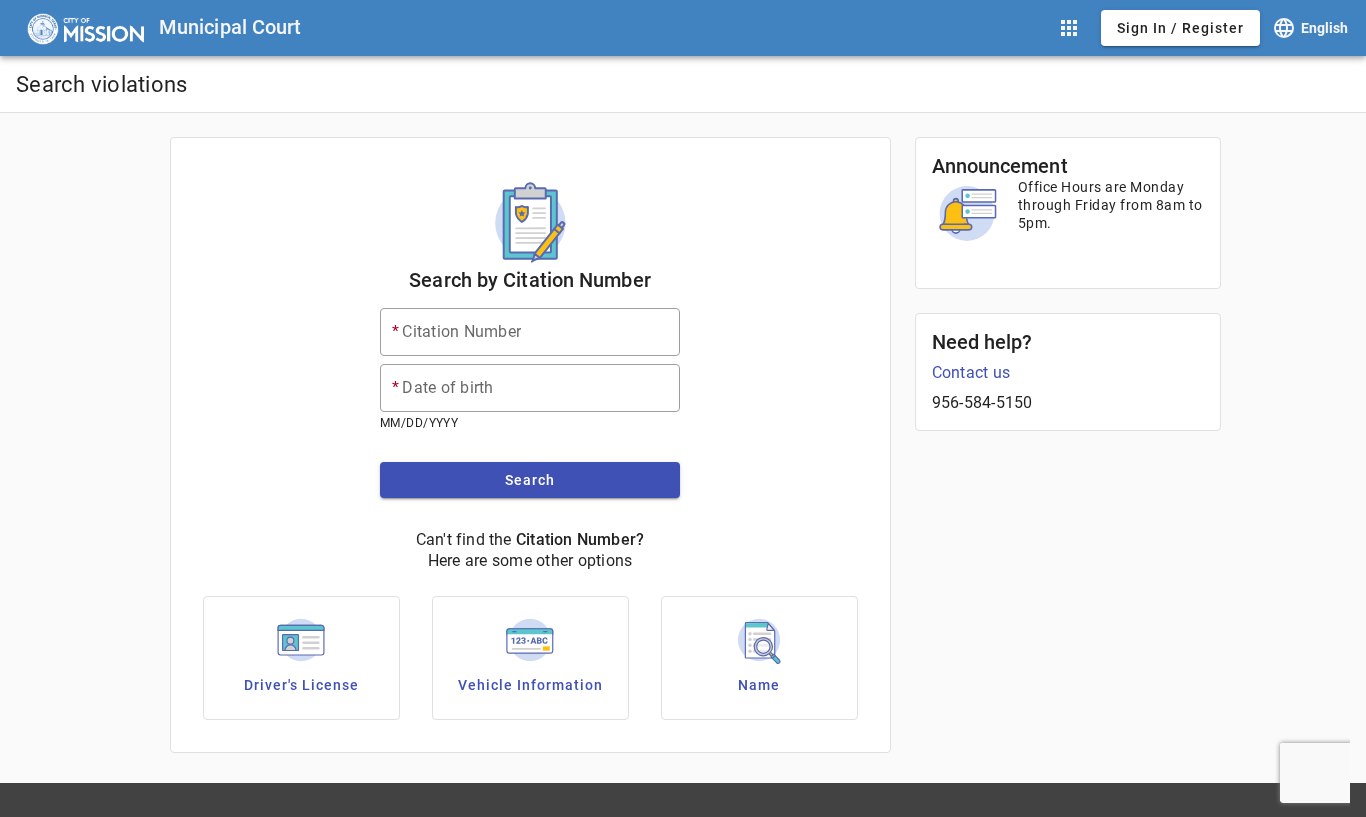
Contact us (971, 372)
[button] (1069, 28)
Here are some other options (530, 560)
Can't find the (464, 539)
